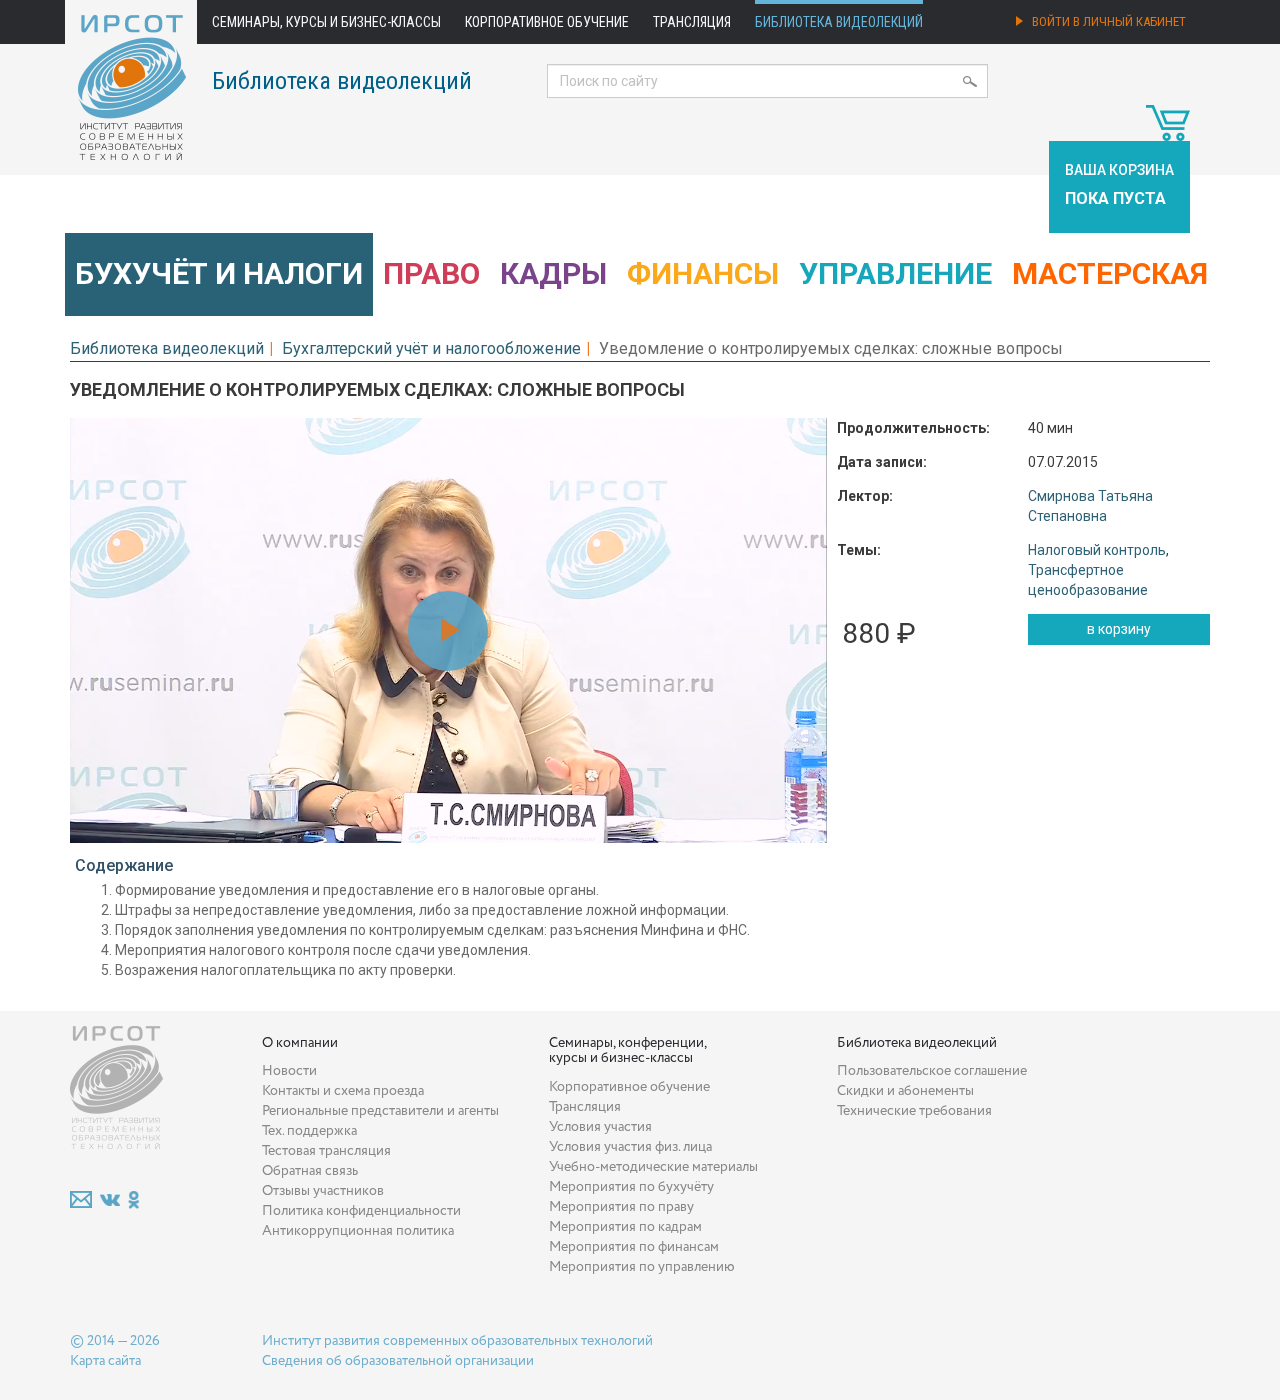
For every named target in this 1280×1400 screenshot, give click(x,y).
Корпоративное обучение (547, 22)
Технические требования (914, 1111)
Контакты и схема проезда (343, 1091)
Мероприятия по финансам (634, 1247)
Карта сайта (105, 1361)
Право (431, 273)
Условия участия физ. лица (630, 1147)
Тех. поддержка (309, 1131)
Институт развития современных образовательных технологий (457, 1341)
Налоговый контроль (1097, 550)
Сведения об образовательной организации (398, 1361)
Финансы (703, 273)
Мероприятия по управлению (642, 1267)
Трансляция (692, 22)
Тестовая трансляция (326, 1151)
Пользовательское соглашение (932, 1071)
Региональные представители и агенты (380, 1111)
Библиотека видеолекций (839, 22)
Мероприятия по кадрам (625, 1227)
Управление (895, 273)
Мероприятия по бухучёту (631, 1187)
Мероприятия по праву (621, 1207)
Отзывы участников (323, 1191)
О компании (300, 1043)
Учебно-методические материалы (653, 1167)
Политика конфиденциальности (361, 1211)
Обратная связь (310, 1171)
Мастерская (1110, 273)
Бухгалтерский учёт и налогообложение (431, 348)
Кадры (553, 273)
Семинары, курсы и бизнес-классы (326, 22)
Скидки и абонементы (905, 1091)
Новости (289, 1071)
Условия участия (600, 1127)
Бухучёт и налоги (219, 273)
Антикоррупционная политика (358, 1231)
